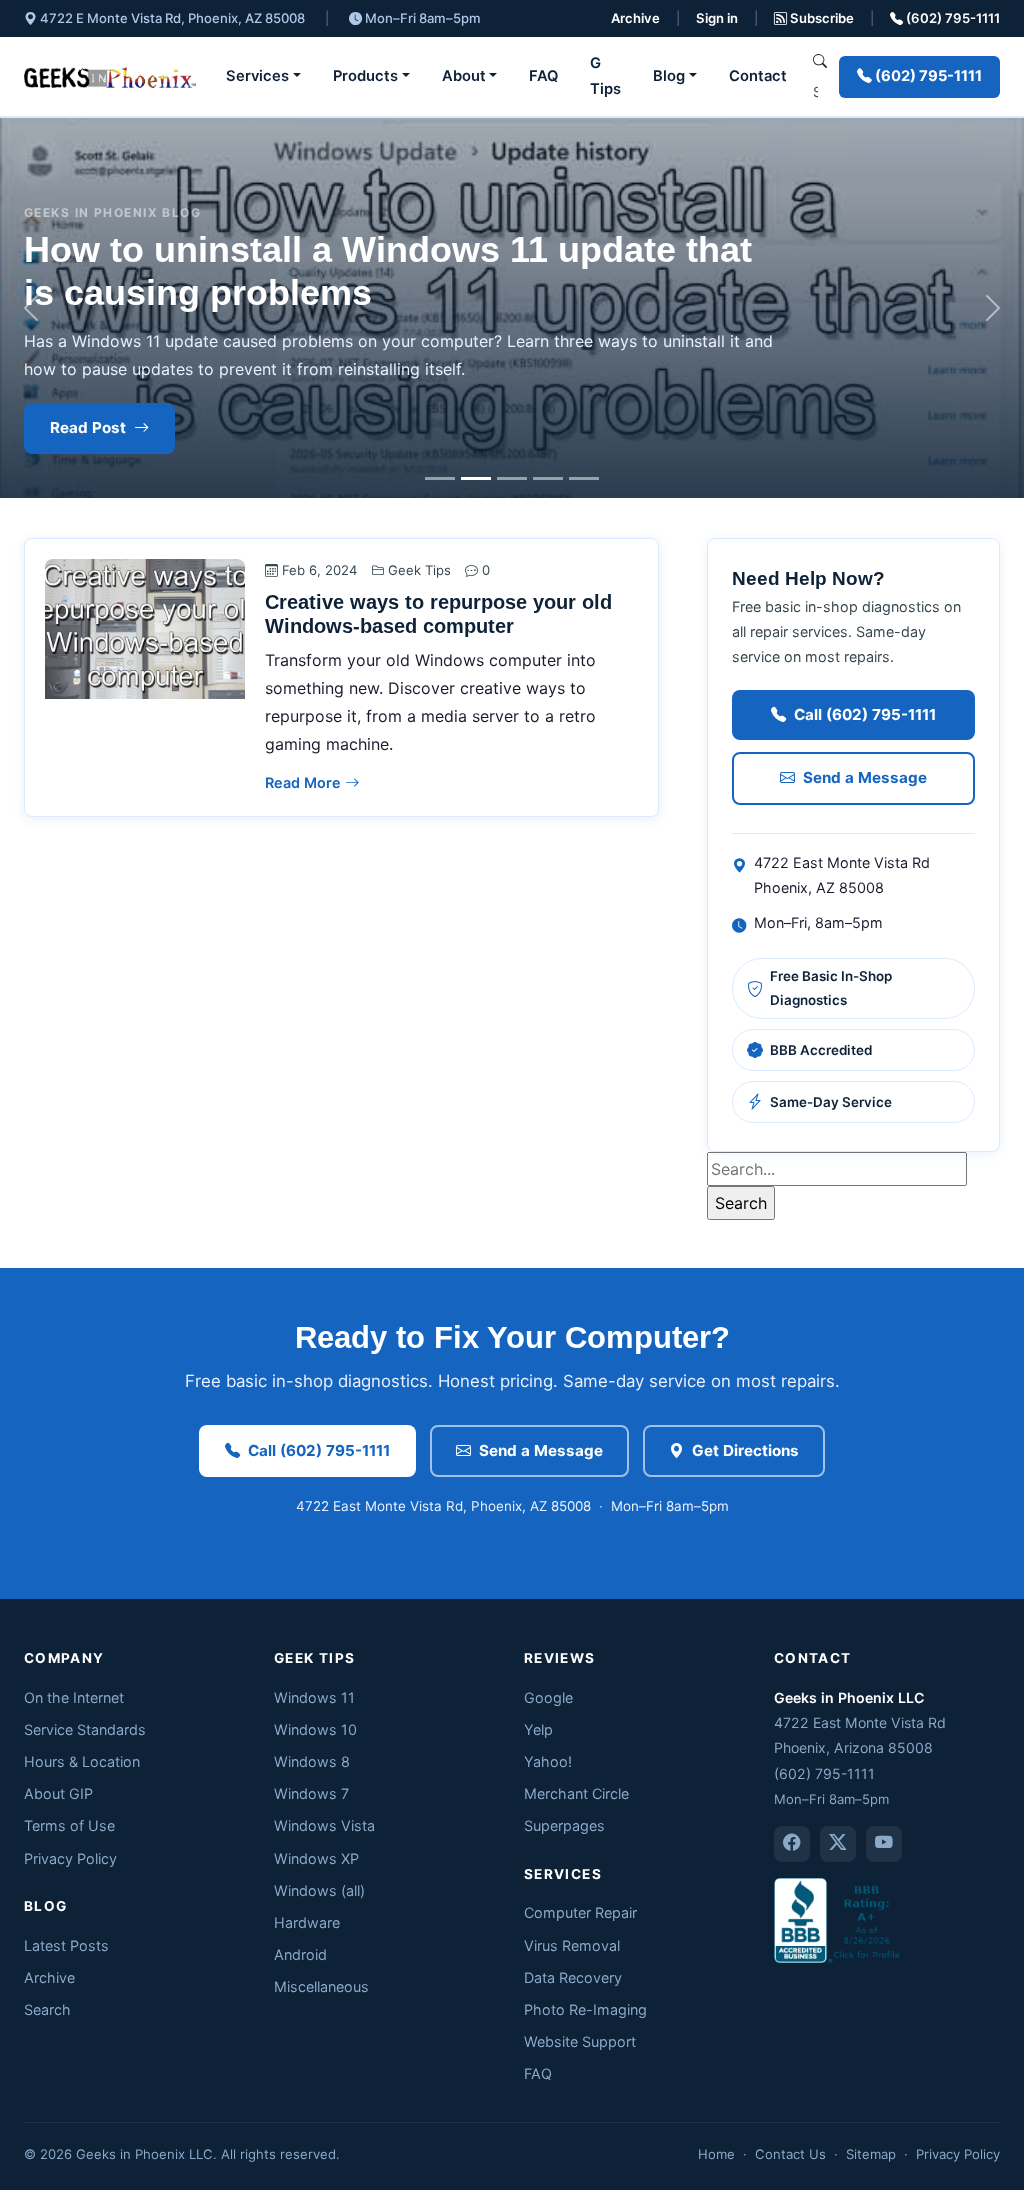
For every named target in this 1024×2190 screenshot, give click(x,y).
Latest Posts (66, 1945)
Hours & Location (82, 1761)
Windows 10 (315, 1729)
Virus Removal (572, 1945)
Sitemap (871, 2154)
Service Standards (85, 1729)
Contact (758, 76)
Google (548, 1697)
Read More (305, 782)
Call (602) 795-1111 (865, 714)
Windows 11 (314, 1697)
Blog (669, 76)
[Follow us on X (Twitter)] (838, 1844)
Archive (635, 18)
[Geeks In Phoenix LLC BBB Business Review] (839, 1918)
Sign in (717, 18)
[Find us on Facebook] (792, 1844)
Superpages (564, 1825)
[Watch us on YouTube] (884, 1844)
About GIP (58, 1793)
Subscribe (820, 18)
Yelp (538, 1729)
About (464, 76)
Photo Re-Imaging (585, 2009)
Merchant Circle (576, 1793)
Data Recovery (573, 1977)
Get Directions (745, 1450)
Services (257, 76)
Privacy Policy (70, 1858)
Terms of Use (69, 1825)
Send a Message (865, 777)
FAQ (543, 76)
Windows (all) (319, 1890)
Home (716, 2154)
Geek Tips (419, 570)
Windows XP (316, 1858)
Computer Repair (580, 1912)
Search (47, 2009)
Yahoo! (548, 1761)
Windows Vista (324, 1825)
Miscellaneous (321, 1986)
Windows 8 (312, 1761)
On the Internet (74, 1697)
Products (365, 76)
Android (300, 1954)
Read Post (88, 427)
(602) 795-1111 (951, 18)
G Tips (605, 76)
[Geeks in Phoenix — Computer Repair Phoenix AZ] (110, 76)
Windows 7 (311, 1793)
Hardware (307, 1922)
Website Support (580, 2041)
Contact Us (790, 2154)
